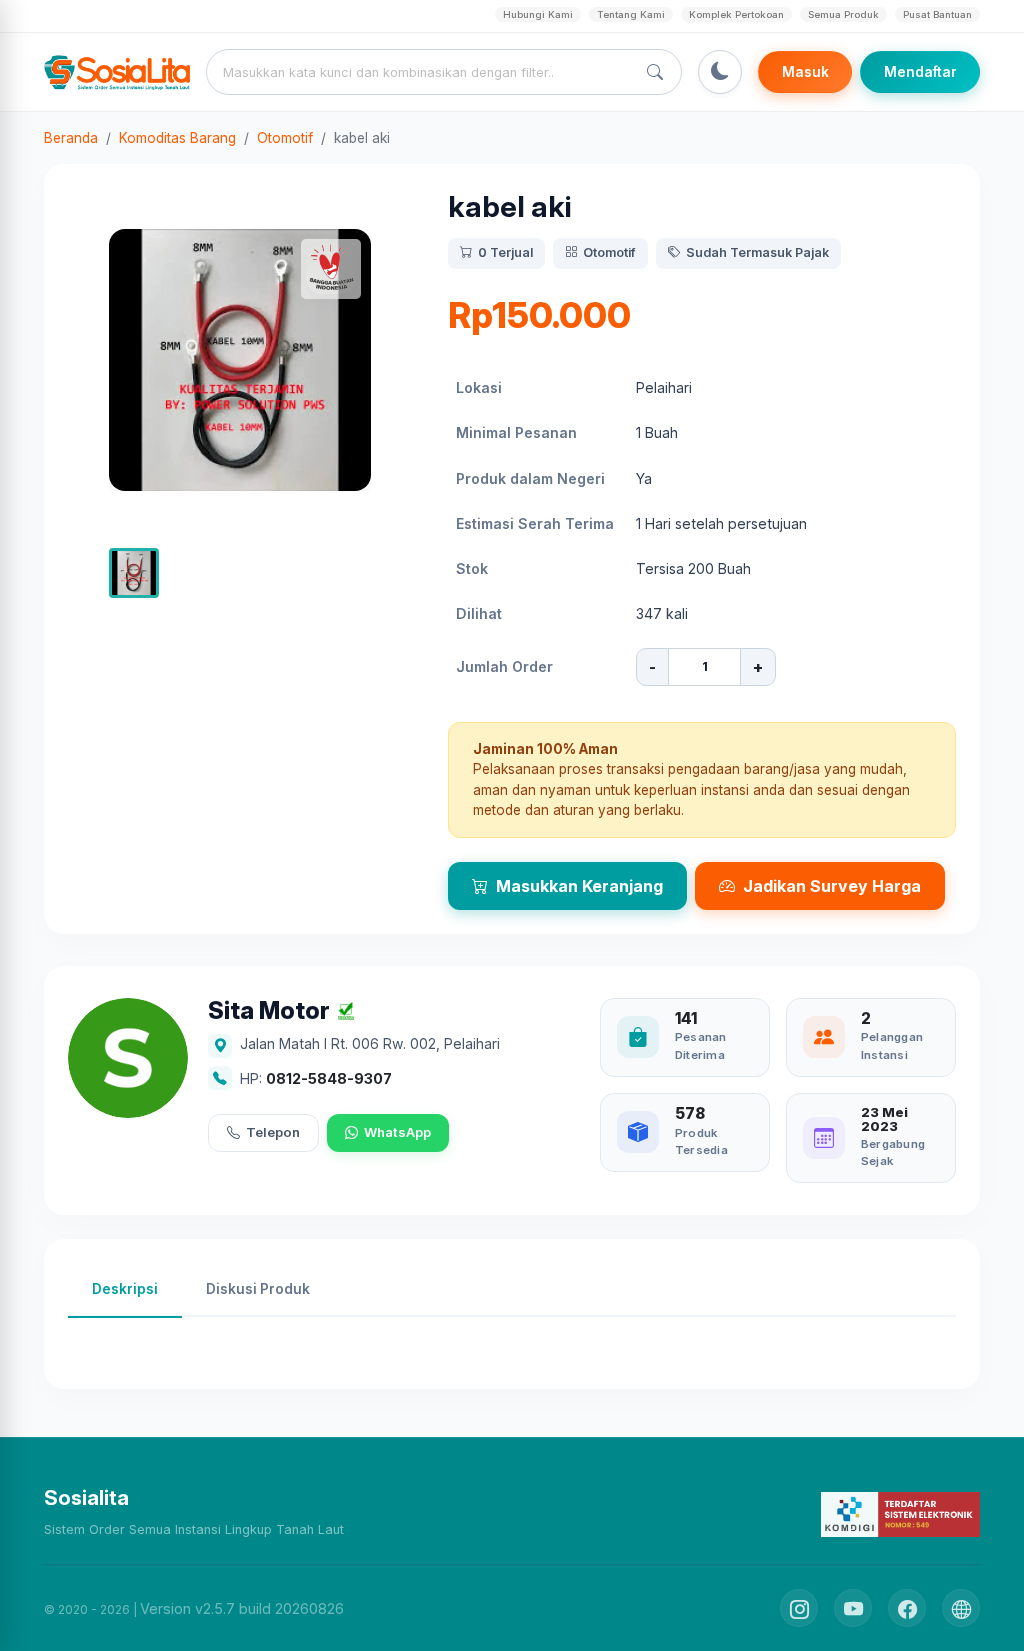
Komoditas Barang (177, 138)
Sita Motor (269, 1011)
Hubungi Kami (538, 14)
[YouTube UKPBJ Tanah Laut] (853, 1608)
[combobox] (425, 72)
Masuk (805, 72)
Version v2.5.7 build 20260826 (242, 1608)
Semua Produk (843, 14)
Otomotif (285, 138)
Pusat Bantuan (937, 14)
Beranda (71, 138)
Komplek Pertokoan (736, 14)
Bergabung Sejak (893, 1152)
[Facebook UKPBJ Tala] (907, 1608)
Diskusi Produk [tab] (258, 1289)
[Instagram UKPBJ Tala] (799, 1608)
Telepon (273, 1132)
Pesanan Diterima (701, 1045)
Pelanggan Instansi (892, 1045)
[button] (134, 573)
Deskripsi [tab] (125, 1289)
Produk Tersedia (701, 1141)
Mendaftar (920, 72)
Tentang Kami (631, 14)
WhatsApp (397, 1132)
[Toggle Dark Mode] (720, 72)
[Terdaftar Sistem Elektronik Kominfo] (900, 1513)
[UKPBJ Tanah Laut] (961, 1608)
